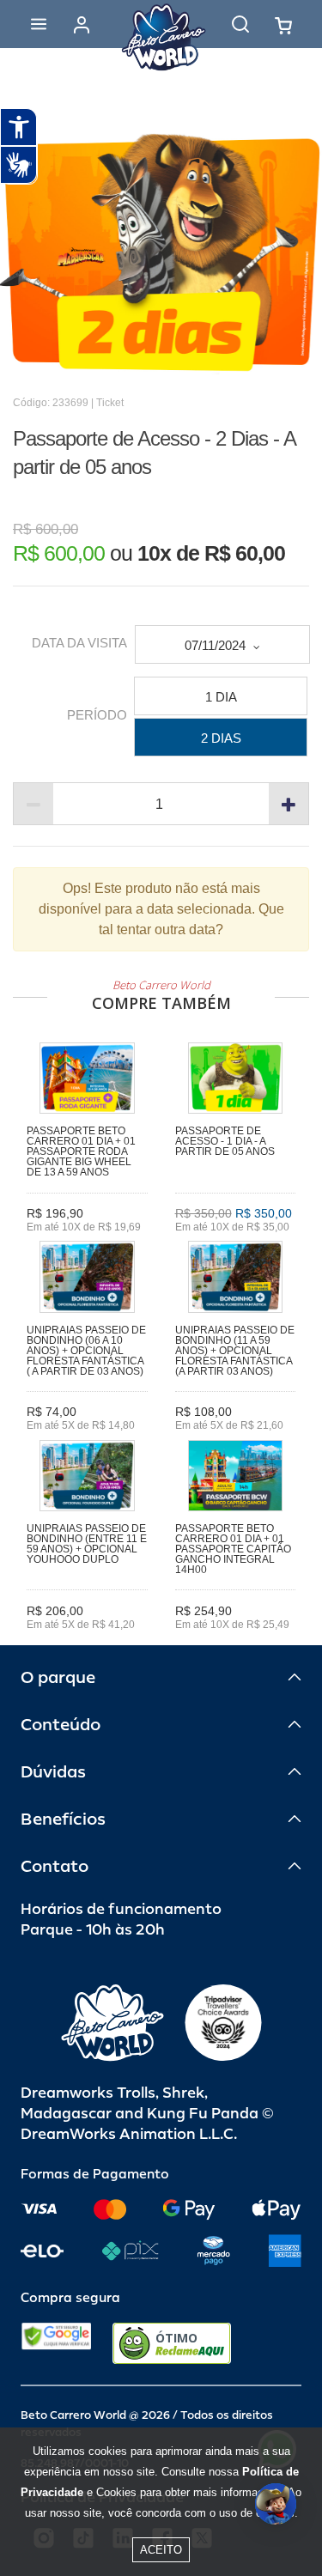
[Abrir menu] (39, 24)
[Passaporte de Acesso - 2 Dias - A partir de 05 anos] (161, 254)
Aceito (161, 2550)
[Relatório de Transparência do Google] (56, 2343)
